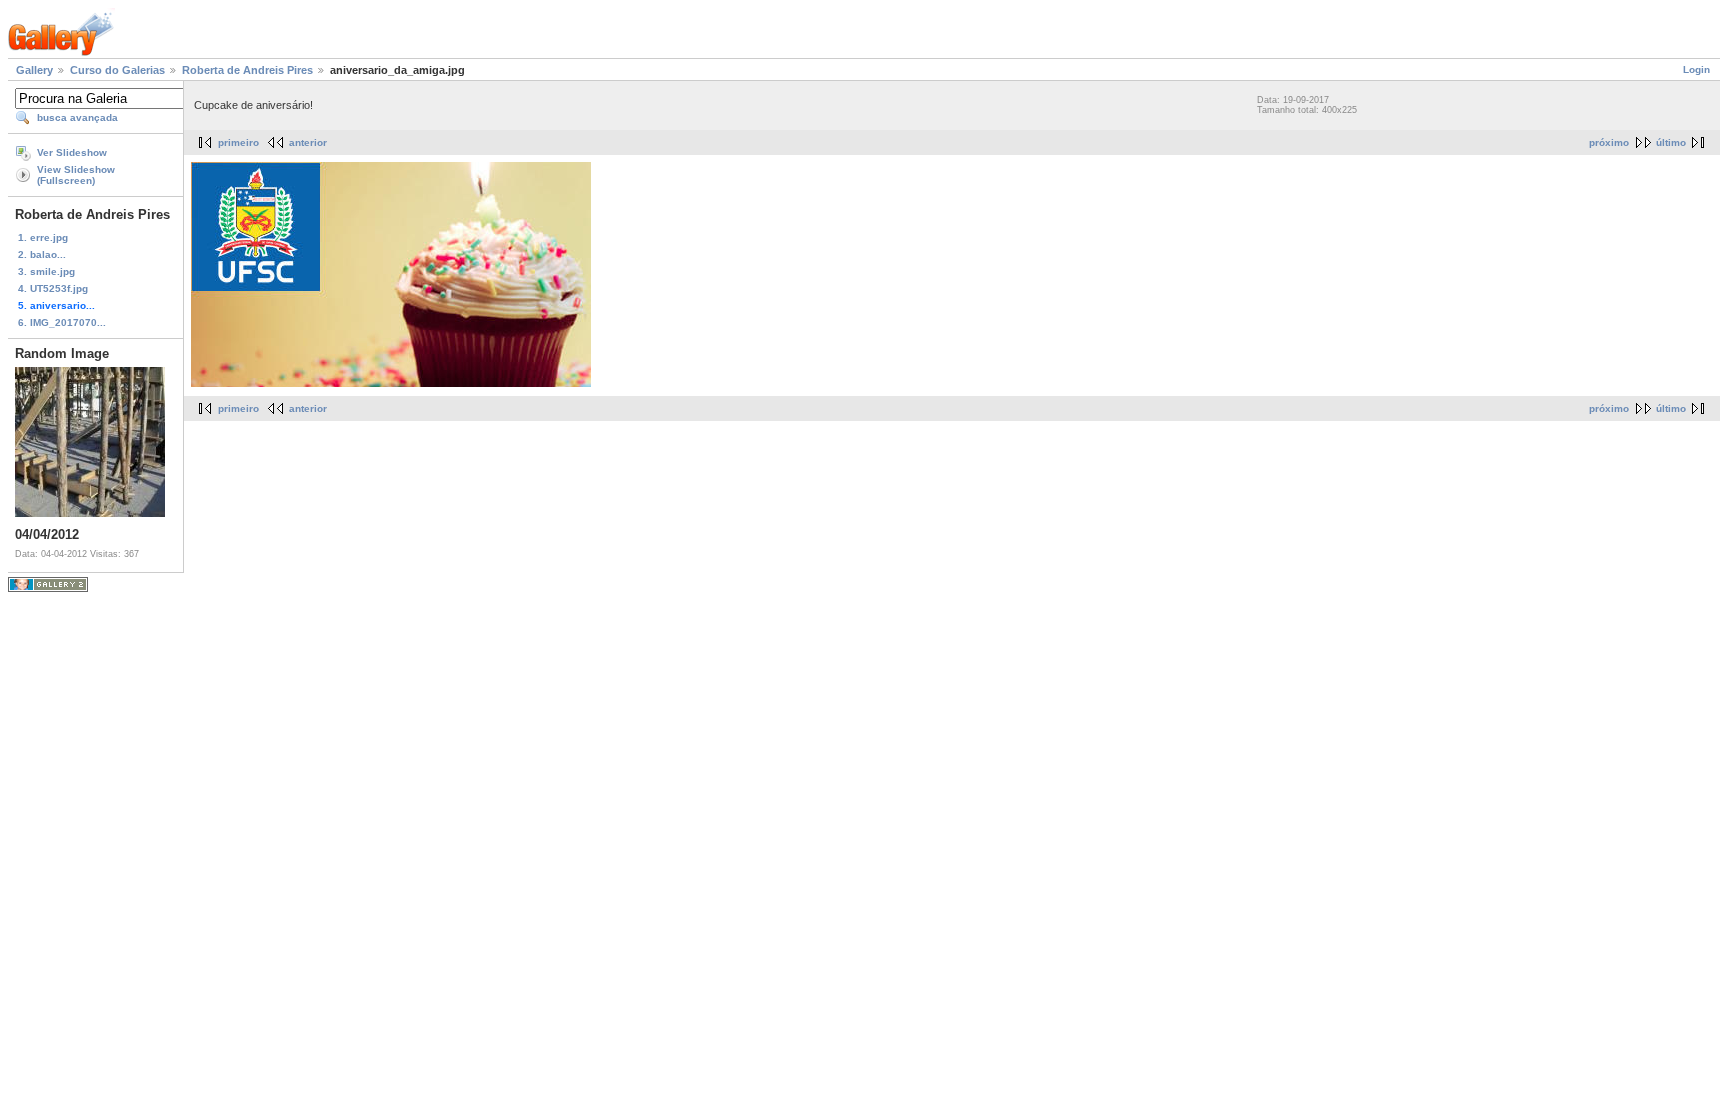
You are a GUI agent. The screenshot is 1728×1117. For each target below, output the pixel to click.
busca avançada (77, 117)
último (1671, 142)
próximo (1609, 142)
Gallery (34, 70)
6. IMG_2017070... (62, 322)
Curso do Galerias (117, 70)
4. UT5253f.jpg (53, 288)
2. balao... (42, 254)
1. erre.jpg (43, 237)
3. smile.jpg (46, 271)
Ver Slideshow (72, 152)
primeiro (238, 142)
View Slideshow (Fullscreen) (76, 175)
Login (1696, 69)
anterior (308, 142)
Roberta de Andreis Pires (247, 70)
